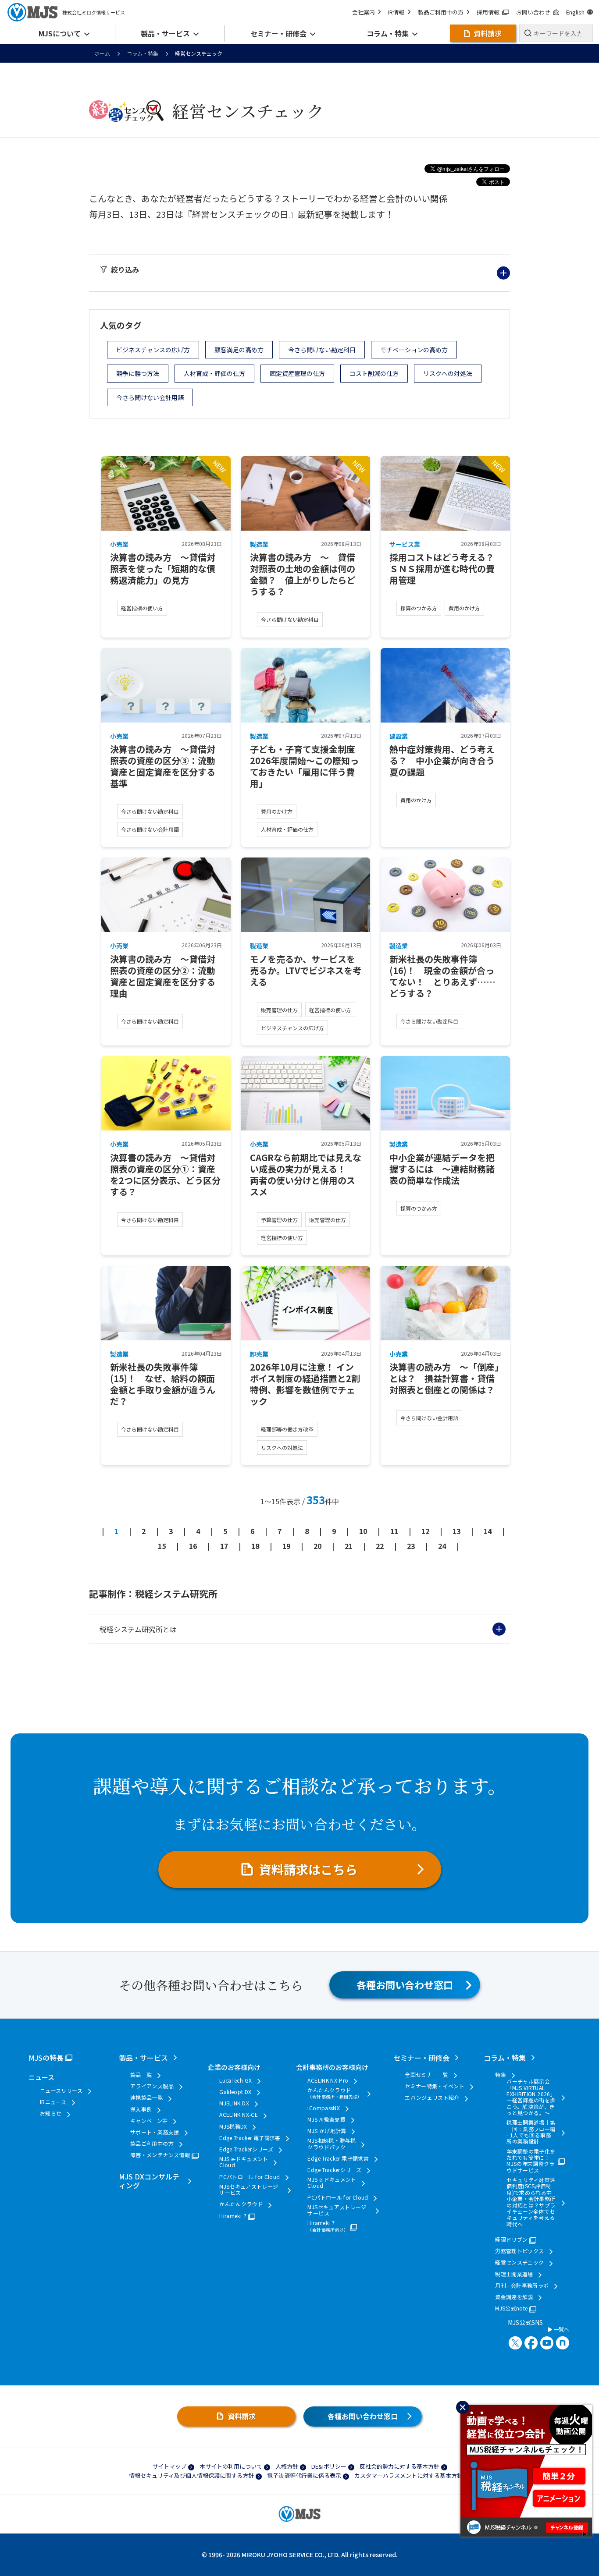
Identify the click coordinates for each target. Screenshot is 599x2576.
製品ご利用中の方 (441, 12)
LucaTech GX (235, 2080)
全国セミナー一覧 (426, 2075)
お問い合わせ (533, 12)
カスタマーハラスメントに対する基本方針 (408, 2475)
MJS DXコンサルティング (149, 2181)
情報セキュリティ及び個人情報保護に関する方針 (191, 2475)
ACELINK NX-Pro (328, 2080)
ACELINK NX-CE (239, 2115)
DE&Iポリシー (329, 2466)
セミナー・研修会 (421, 2058)
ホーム (102, 53)
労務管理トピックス (519, 2251)
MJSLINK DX (234, 2103)
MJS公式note (511, 2308)
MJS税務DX (233, 2126)
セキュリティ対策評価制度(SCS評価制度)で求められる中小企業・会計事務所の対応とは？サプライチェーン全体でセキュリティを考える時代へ (531, 2202)
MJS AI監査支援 (326, 2119)
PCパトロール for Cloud (250, 2177)
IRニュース (53, 2102)
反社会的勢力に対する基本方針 (399, 2466)
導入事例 (141, 2109)
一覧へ (561, 2329)
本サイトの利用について (231, 2466)
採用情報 (488, 12)
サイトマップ (169, 2466)
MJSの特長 (46, 2058)
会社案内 (364, 12)
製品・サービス (143, 2058)
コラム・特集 (143, 53)
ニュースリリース (61, 2091)
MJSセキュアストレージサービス (249, 2190)
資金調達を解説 (514, 2297)
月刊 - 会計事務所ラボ (522, 2285)
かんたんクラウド (241, 2204)
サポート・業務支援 (155, 2132)
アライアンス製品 (152, 2086)
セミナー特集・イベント (435, 2086)
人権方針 (287, 2466)
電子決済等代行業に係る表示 (304, 2475)
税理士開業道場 (514, 2274)
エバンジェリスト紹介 (432, 2098)
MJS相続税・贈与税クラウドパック (332, 2144)
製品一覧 (141, 2075)
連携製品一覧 (146, 2098)
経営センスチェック (519, 2262)
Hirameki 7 (233, 2216)
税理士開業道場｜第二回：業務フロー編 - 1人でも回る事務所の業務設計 (531, 2132)
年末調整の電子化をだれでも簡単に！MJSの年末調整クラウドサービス (531, 2161)
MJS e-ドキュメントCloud (244, 2162)
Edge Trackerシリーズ (246, 2149)
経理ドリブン (511, 2239)
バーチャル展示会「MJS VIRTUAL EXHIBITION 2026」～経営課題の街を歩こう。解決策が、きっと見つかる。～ (531, 2097)
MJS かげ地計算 (327, 2131)
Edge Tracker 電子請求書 (250, 2138)
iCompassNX (324, 2108)
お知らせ (51, 2113)
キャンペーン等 (149, 2121)
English (575, 12)
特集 (501, 2075)
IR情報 (396, 12)
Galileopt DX (235, 2092)
